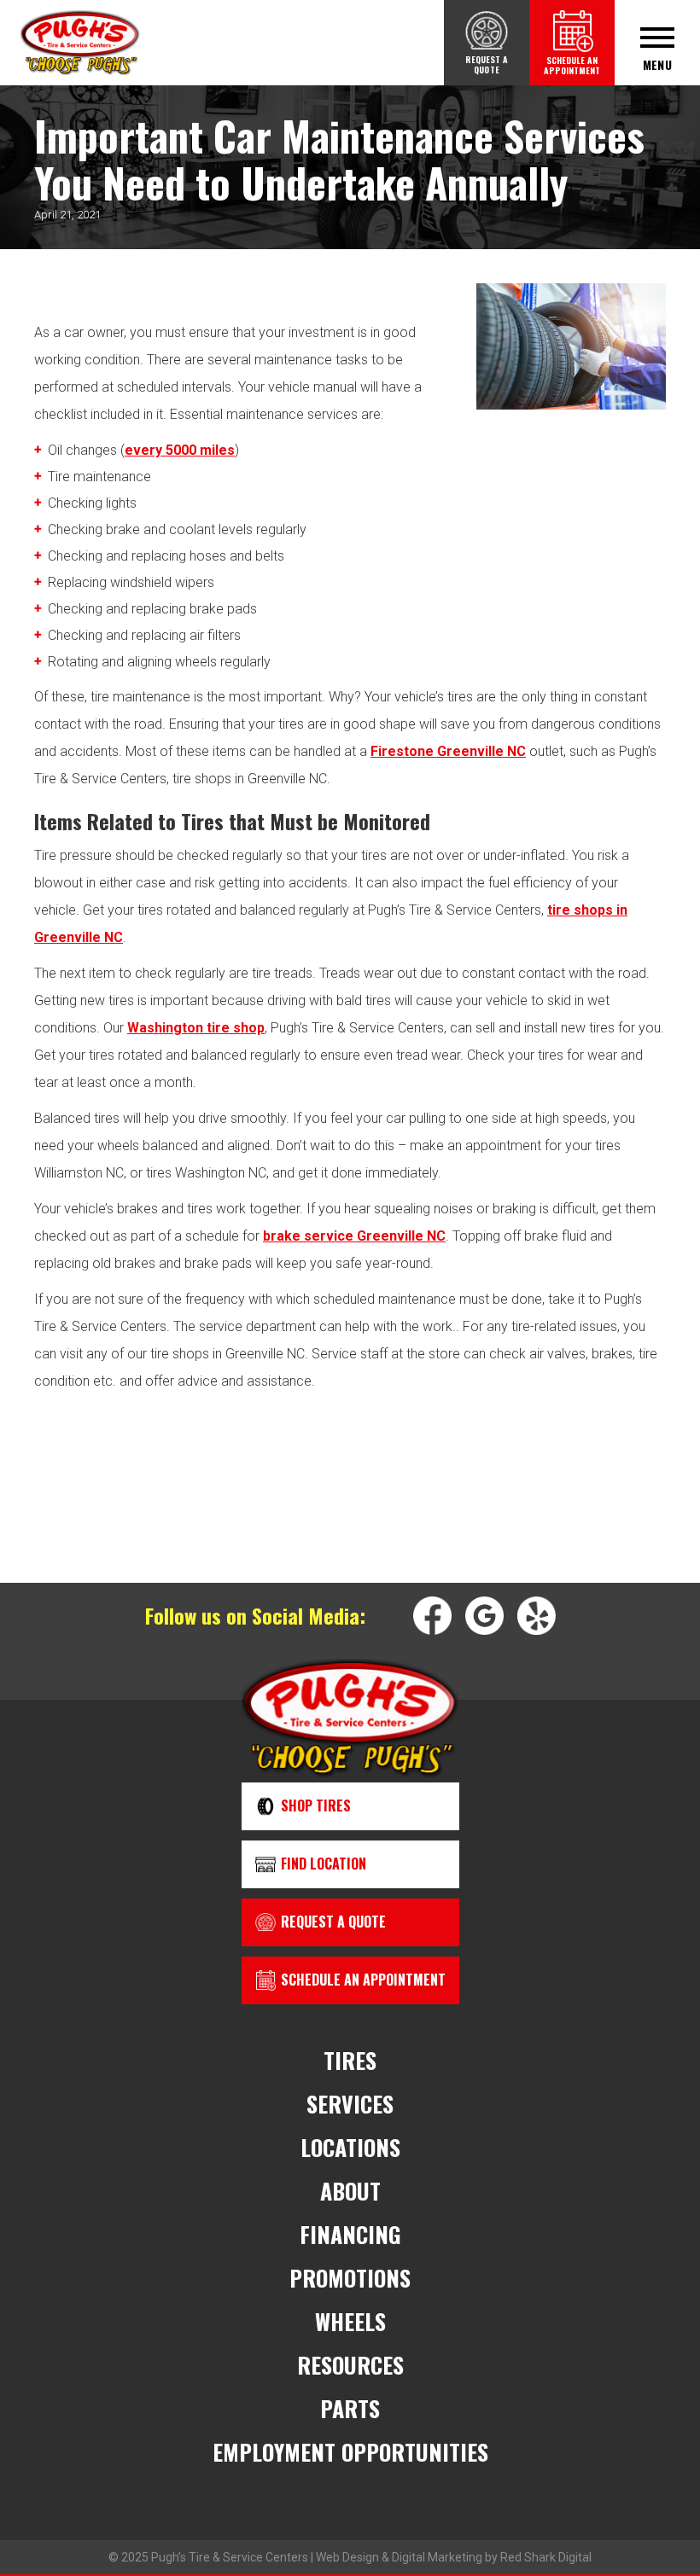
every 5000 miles (180, 450)
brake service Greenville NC (354, 1236)
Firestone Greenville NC (448, 751)
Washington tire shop (196, 1028)
